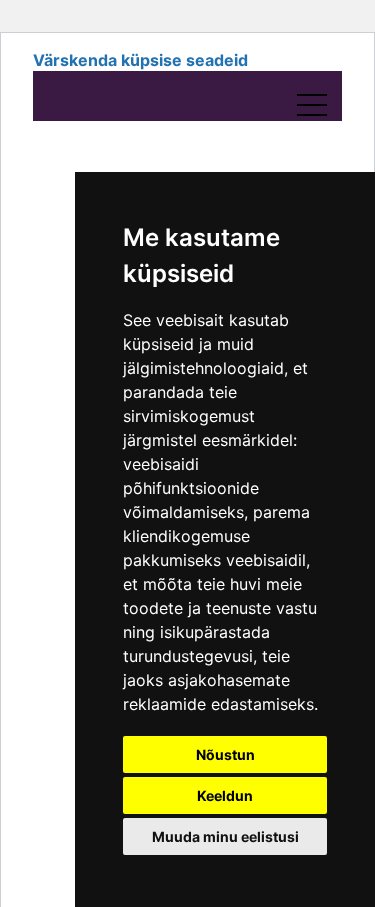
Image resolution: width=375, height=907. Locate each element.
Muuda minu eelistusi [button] (225, 836)
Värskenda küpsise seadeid (140, 60)
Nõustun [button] (225, 754)
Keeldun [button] (225, 795)
